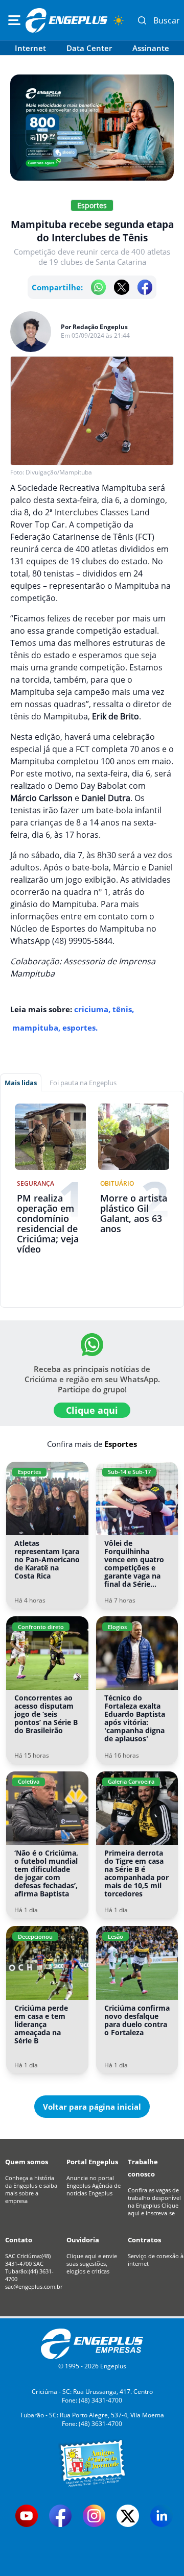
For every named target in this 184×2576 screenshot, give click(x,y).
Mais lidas (21, 1083)
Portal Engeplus (92, 2162)
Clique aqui (92, 1410)
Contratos (144, 2240)
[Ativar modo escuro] (119, 20)
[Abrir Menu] (14, 20)
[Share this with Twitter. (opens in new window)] (121, 287)
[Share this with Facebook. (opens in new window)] (145, 287)
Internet (30, 48)
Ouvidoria (83, 2240)
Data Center (89, 48)
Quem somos (27, 2162)
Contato (19, 2240)
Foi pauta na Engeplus (83, 1083)
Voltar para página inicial (92, 2107)
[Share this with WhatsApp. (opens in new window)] (98, 287)
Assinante (151, 48)
